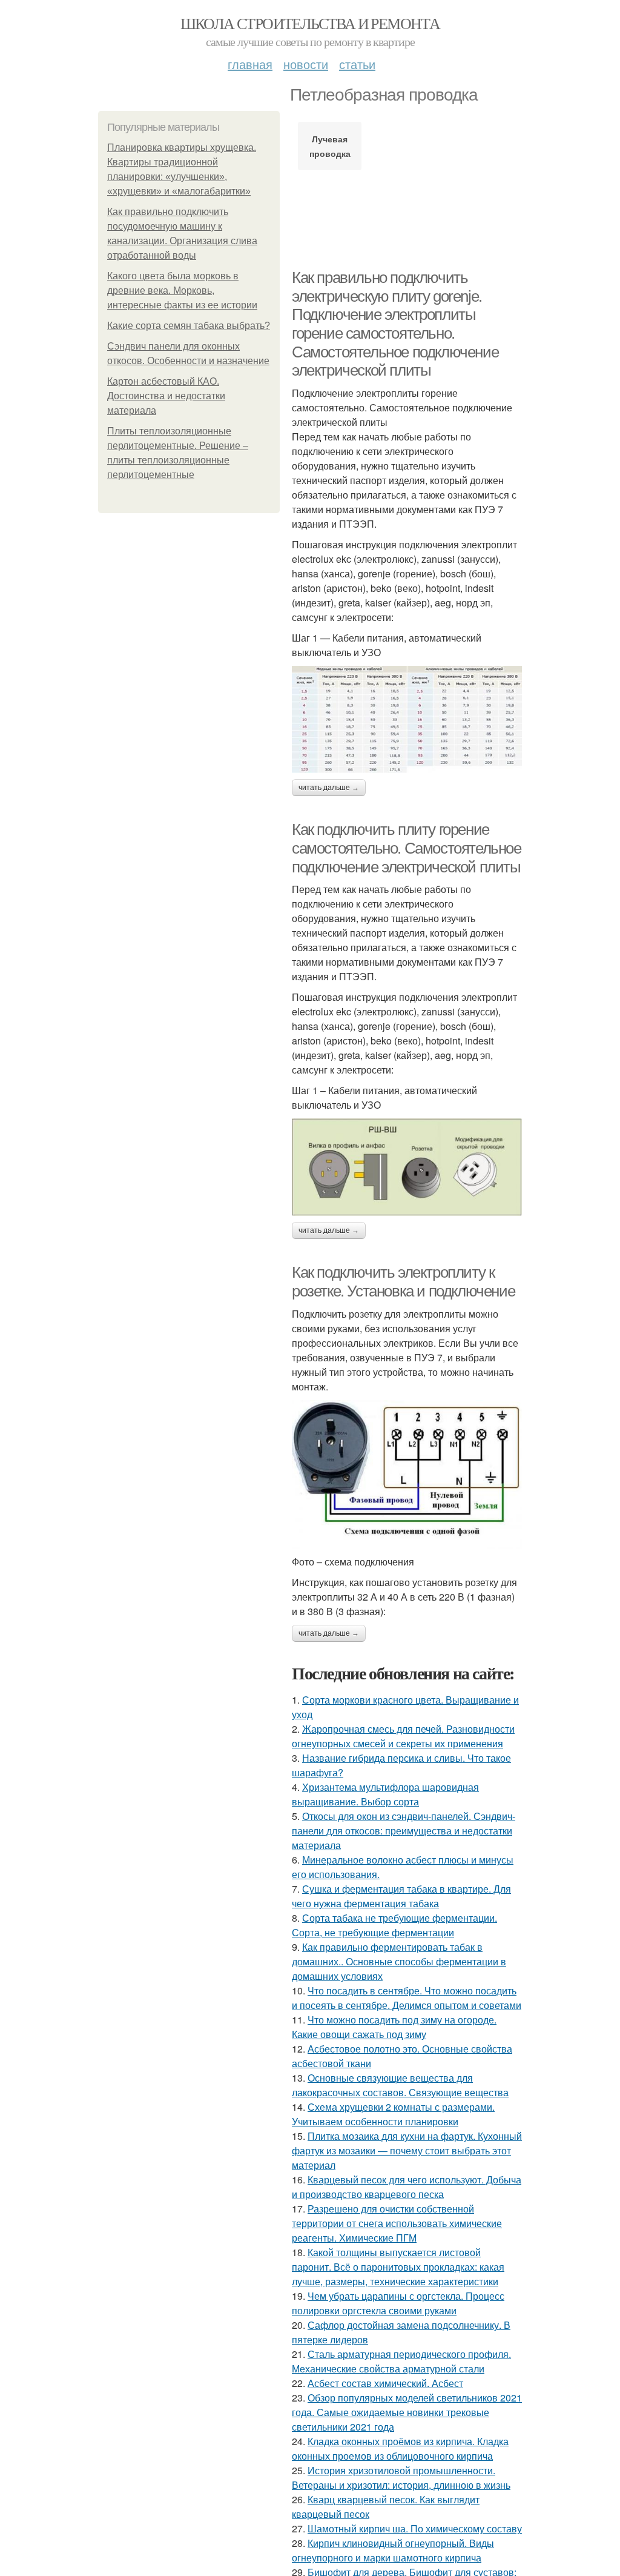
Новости (306, 64)
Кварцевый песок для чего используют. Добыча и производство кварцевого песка (407, 2187)
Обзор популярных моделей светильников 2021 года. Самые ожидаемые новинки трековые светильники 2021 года (407, 2412)
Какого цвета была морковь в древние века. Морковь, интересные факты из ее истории (182, 290)
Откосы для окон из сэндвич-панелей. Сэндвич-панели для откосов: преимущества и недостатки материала (404, 1831)
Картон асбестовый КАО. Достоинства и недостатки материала (166, 396)
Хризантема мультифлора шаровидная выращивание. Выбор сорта (385, 1794)
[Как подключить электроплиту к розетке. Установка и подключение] (407, 1474)
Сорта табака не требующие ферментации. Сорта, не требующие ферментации (394, 1925)
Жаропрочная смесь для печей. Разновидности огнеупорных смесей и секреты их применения (403, 1736)
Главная (250, 64)
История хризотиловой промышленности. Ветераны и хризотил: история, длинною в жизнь (401, 2478)
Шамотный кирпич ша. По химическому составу (415, 2528)
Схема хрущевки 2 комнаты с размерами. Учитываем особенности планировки (393, 2114)
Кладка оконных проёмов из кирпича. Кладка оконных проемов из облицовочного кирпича (400, 2448)
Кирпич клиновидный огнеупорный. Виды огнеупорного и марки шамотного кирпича (393, 2550)
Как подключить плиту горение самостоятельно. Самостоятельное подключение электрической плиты (407, 848)
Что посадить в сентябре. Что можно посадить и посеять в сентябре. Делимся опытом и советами (407, 1998)
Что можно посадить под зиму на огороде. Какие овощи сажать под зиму (394, 2027)
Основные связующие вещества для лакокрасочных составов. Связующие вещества (400, 2085)
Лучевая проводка (330, 146)
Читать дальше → (329, 788)
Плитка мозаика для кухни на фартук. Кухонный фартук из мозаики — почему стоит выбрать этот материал (407, 2150)
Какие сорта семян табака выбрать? (189, 326)
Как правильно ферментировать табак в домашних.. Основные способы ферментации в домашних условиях (399, 1961)
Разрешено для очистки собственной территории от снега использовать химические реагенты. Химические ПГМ (397, 2223)
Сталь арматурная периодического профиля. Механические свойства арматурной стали (401, 2361)
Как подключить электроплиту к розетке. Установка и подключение (403, 1282)
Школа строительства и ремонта (310, 23)
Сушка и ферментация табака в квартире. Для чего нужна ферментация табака (401, 1896)
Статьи (357, 64)
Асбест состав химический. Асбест (385, 2383)
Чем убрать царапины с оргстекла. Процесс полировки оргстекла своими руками (398, 2303)
